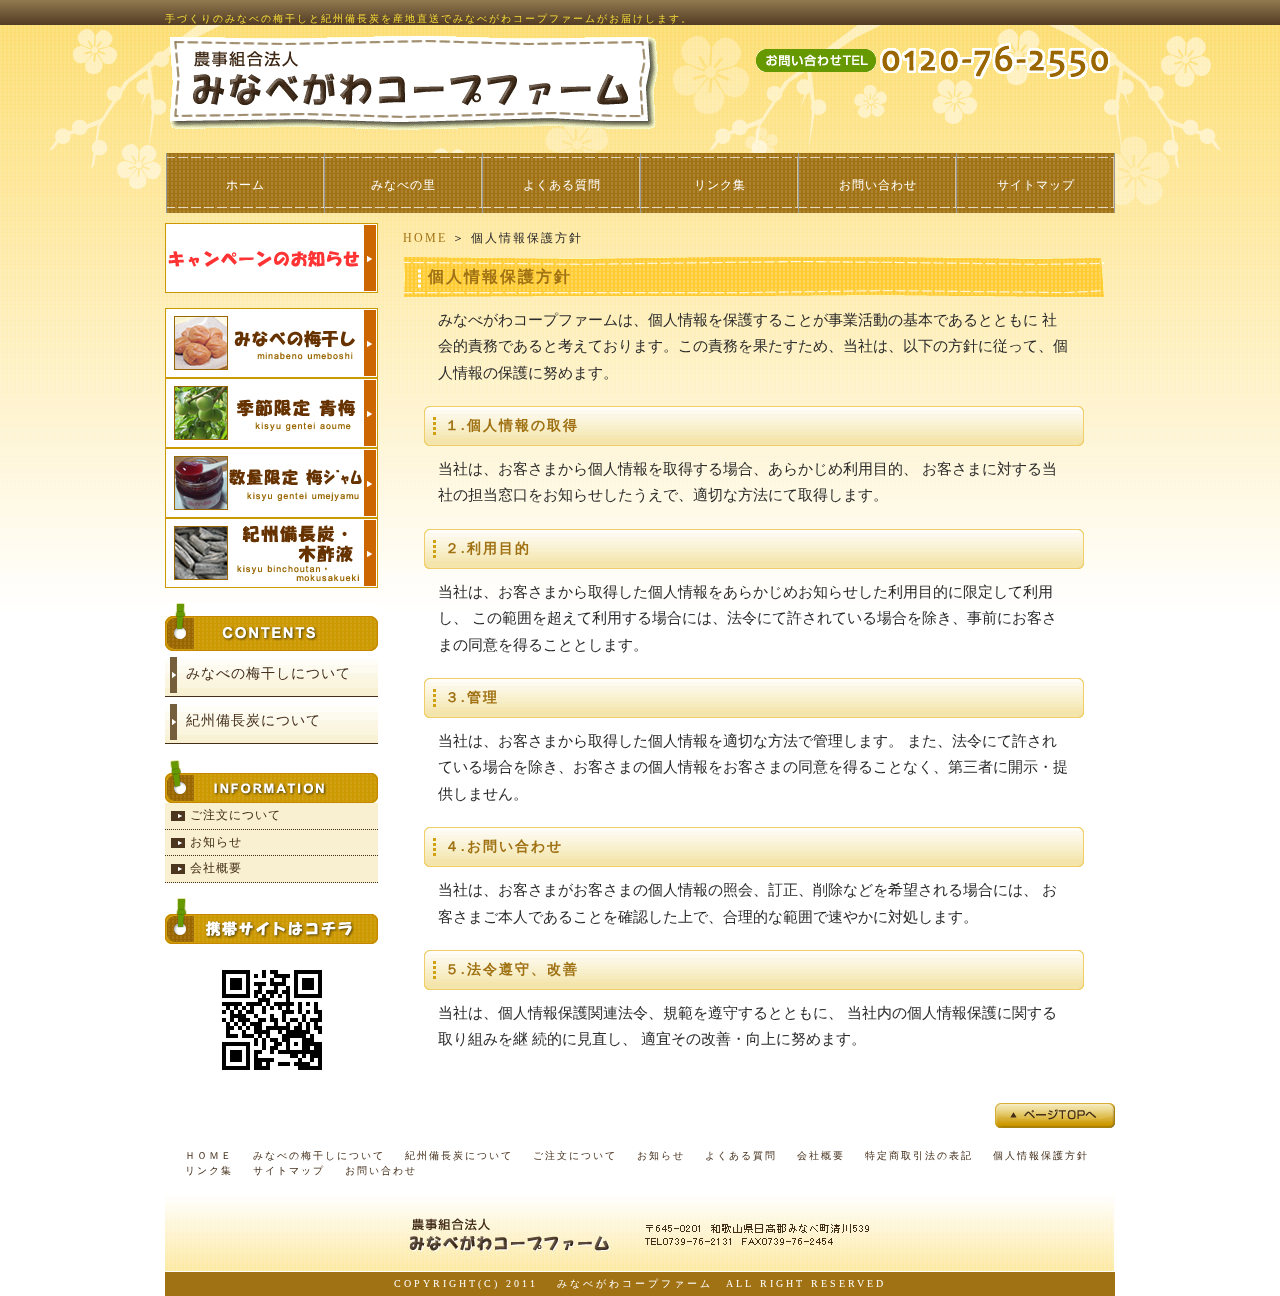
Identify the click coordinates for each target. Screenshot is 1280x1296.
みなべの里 (403, 185)
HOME (425, 238)
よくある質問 (562, 185)
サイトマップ (1036, 185)
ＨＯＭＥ (209, 1155)
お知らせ (216, 842)
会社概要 (216, 868)
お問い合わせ (878, 185)
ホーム (245, 185)
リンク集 (720, 185)
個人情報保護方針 (1041, 1155)
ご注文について (235, 815)
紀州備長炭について (253, 720)
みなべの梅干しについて (268, 673)
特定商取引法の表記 (919, 1155)
